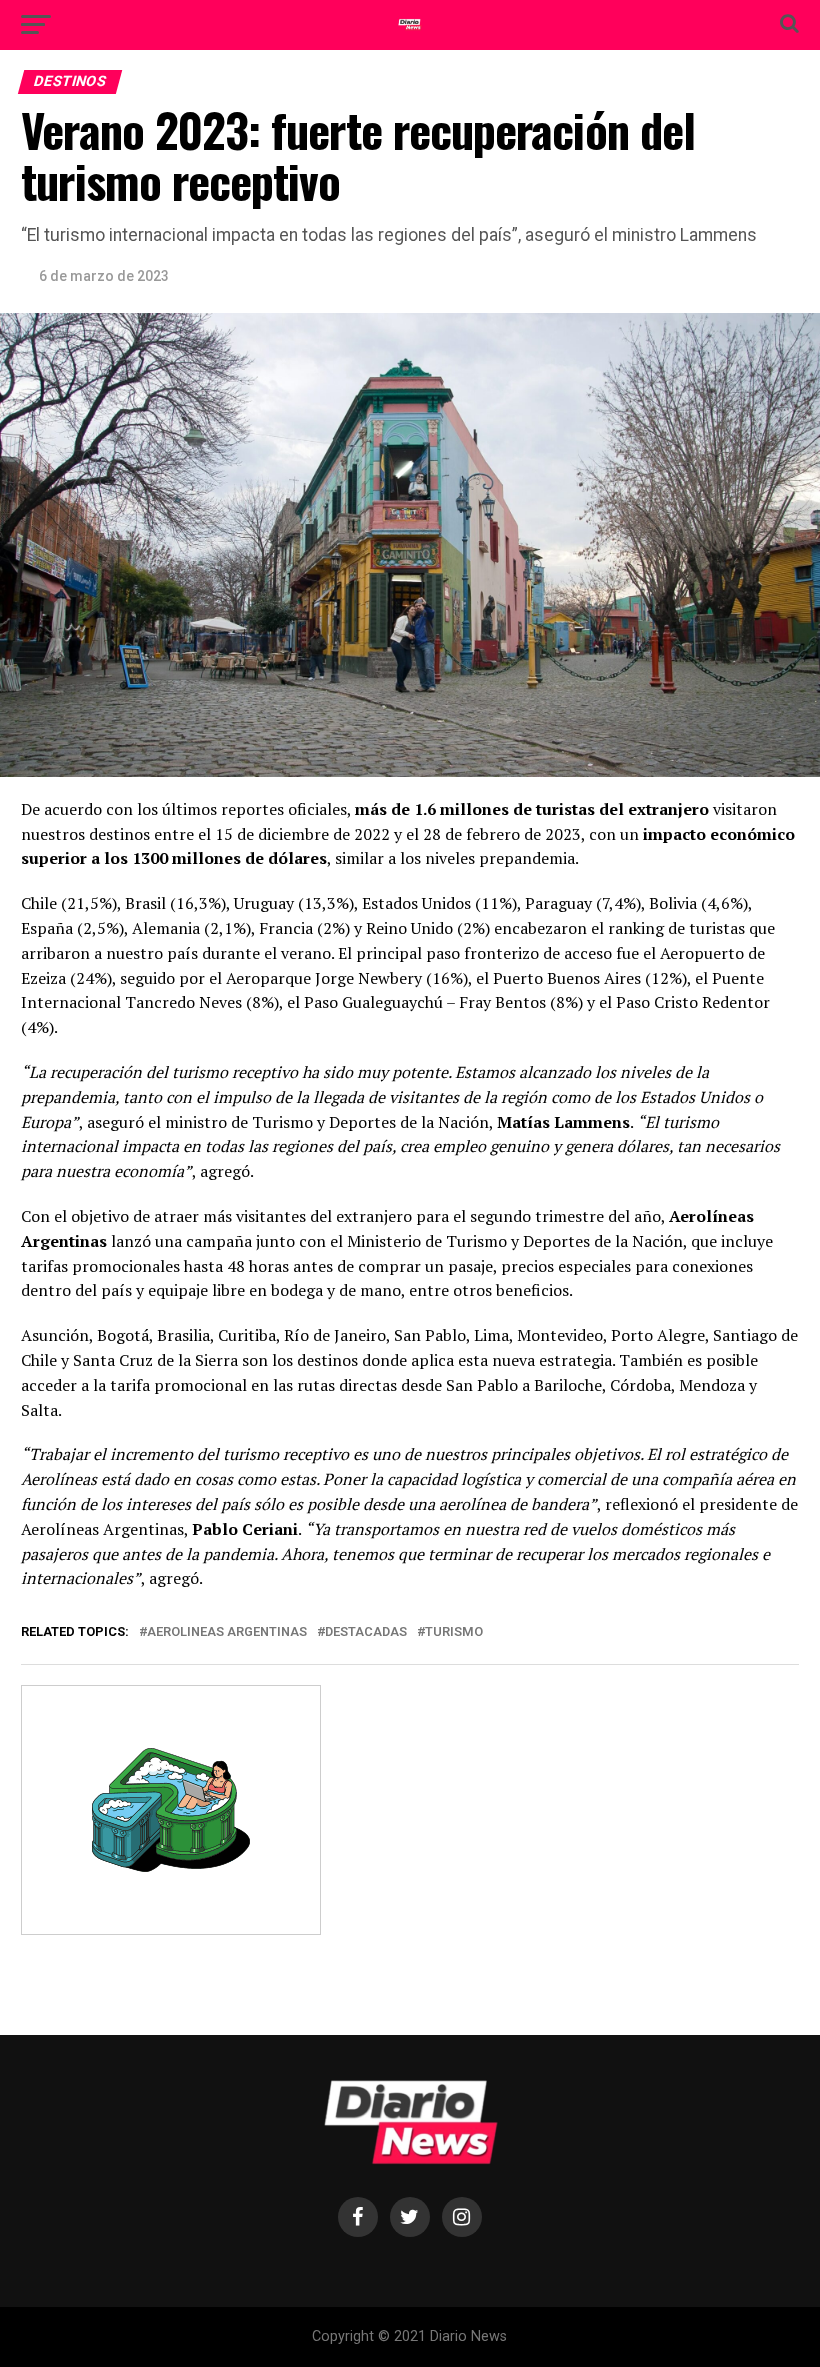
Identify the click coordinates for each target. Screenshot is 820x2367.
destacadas (366, 1632)
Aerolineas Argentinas (227, 1632)
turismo (454, 1632)
